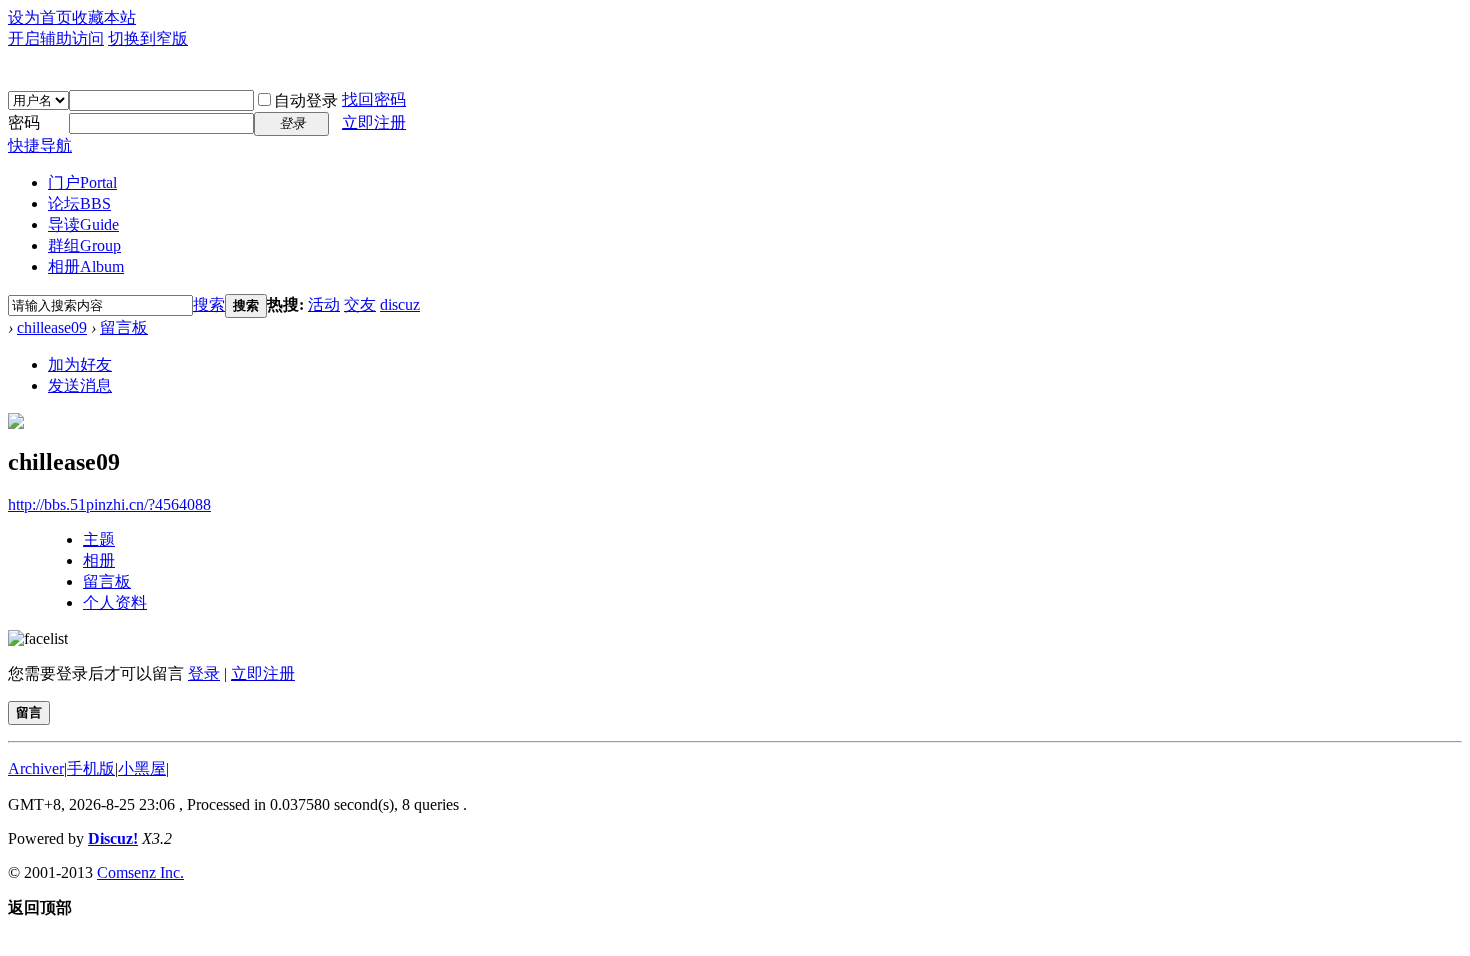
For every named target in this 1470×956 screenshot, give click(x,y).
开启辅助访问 (56, 38)
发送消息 (80, 385)
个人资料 (115, 602)
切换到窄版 (148, 38)
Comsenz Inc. (140, 872)
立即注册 (374, 122)
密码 (24, 122)
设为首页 (40, 17)
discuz (400, 304)
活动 (324, 304)
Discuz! (113, 838)
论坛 (79, 203)
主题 (99, 539)
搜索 (209, 304)
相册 (86, 266)
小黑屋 (142, 768)
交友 (360, 304)
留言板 (124, 327)
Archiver (36, 768)
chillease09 (52, 327)
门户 (82, 182)
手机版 (91, 768)
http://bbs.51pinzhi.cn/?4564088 (109, 504)
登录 (204, 673)
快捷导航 (40, 145)
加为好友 (80, 364)
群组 (84, 245)
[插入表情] (38, 638)
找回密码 (374, 99)
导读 (83, 224)
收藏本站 (104, 17)
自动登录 (306, 100)
